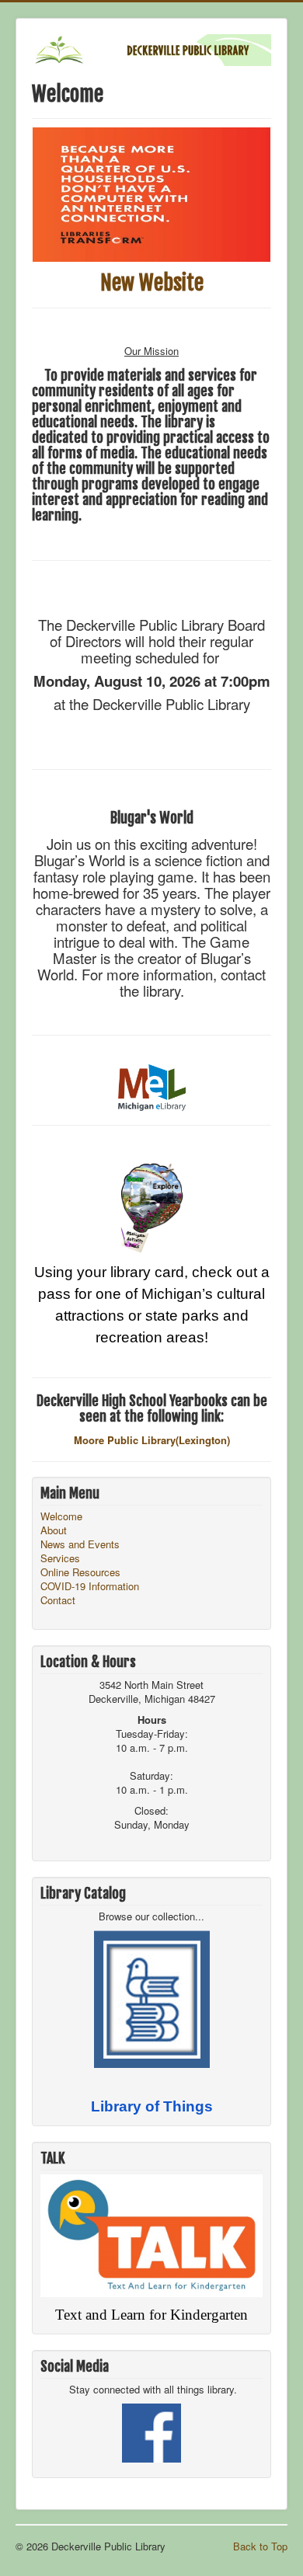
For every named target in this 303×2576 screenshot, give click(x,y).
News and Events (80, 1544)
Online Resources (80, 1572)
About (54, 1530)
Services (60, 1558)
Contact (58, 1600)
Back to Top (260, 2546)
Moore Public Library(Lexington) (152, 1440)
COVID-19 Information (90, 1586)
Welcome (61, 1516)
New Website (152, 283)
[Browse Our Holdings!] (152, 1998)
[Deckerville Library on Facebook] (151, 2432)
